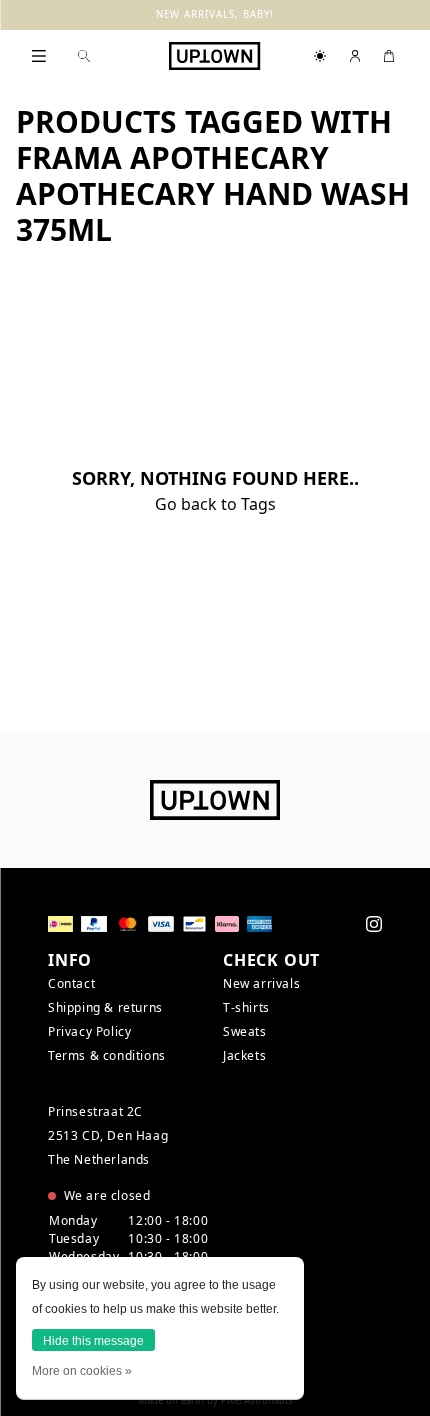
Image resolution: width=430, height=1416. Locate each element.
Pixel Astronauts (257, 1400)
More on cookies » (82, 1371)
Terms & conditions (107, 1055)
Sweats (245, 1031)
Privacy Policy (89, 1031)
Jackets (244, 1055)
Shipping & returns (105, 1007)
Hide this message (93, 1341)
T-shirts (246, 1007)
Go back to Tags (215, 504)
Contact (71, 983)
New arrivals (261, 983)
